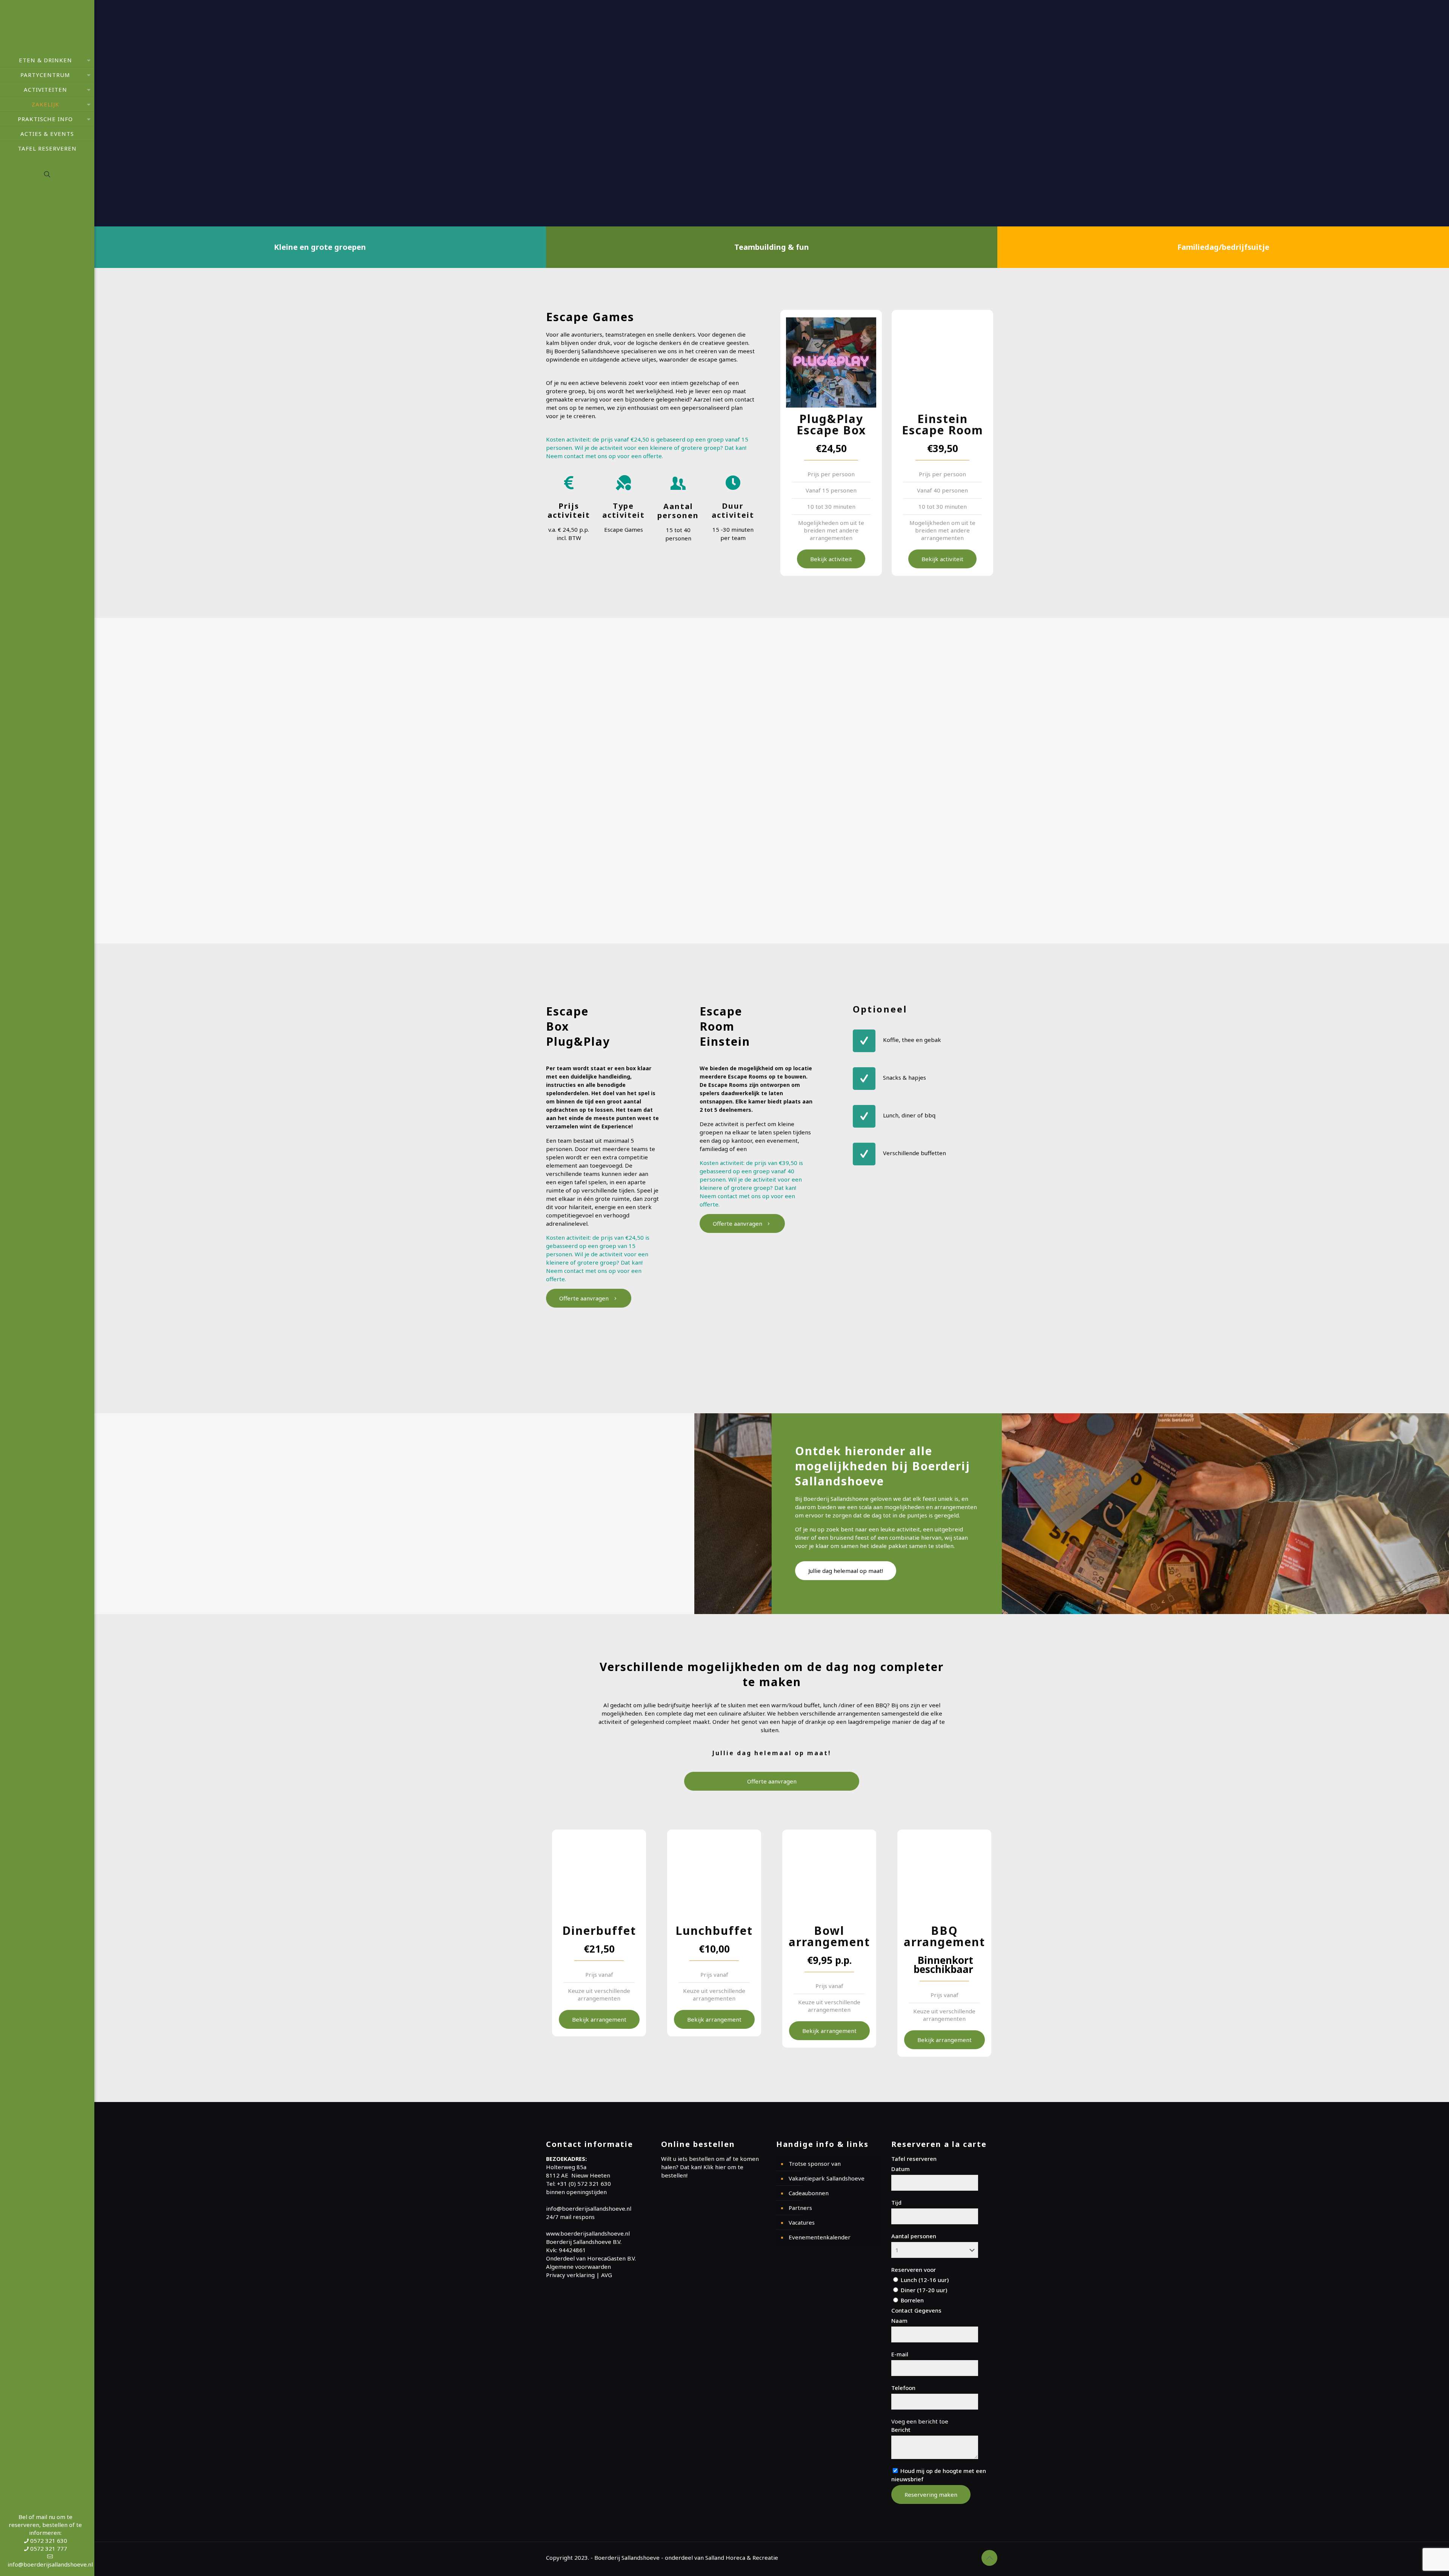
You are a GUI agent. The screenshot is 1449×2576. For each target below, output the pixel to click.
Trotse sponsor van (815, 2164)
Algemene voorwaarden (578, 2267)
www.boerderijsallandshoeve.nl (588, 2233)
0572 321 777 (49, 2548)
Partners (800, 2208)
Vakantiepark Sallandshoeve (827, 2178)
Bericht (901, 2430)
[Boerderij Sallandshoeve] (47, 26)
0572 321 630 (49, 2541)
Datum (901, 2169)
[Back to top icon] (989, 2558)
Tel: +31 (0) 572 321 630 (578, 2184)
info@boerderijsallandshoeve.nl (50, 2564)
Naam (899, 2321)
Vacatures (802, 2222)
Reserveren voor (914, 2270)
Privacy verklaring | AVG (579, 2275)
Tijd (896, 2202)
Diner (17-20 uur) (923, 2290)
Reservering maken (931, 2494)
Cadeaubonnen (809, 2193)
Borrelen (911, 2300)
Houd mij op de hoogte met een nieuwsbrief (939, 2475)
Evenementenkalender (820, 2237)
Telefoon (903, 2388)
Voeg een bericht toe (920, 2421)
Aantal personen (914, 2236)
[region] (772, 113)
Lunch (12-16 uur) (924, 2280)
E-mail (900, 2354)
